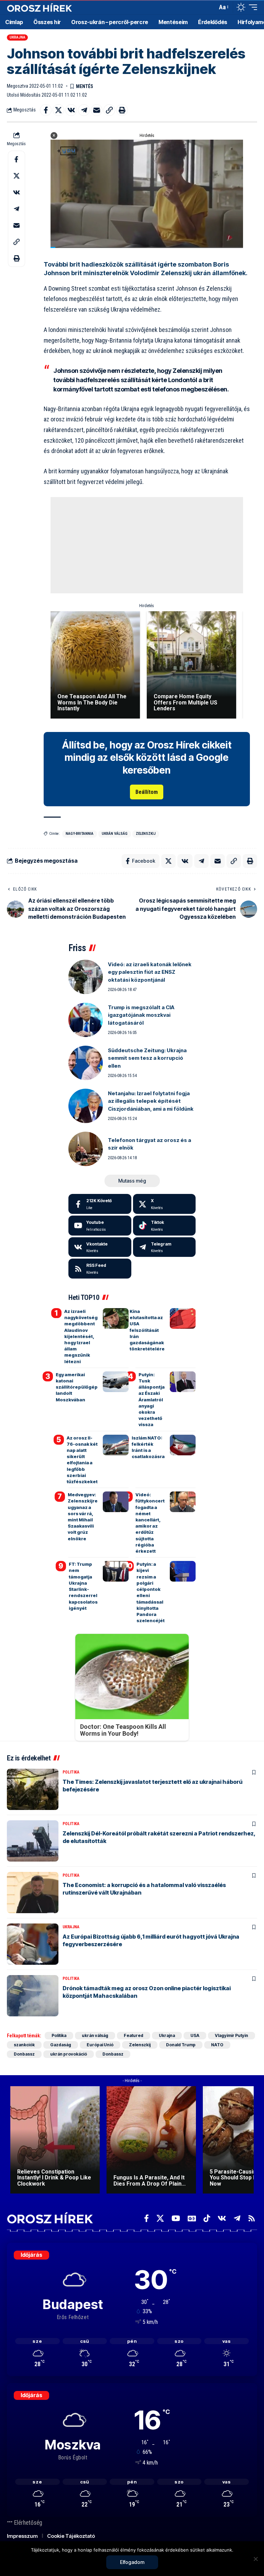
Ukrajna (18, 37)
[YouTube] (176, 2218)
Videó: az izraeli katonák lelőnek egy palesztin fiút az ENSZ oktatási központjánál (150, 972)
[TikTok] (207, 2218)
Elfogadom (132, 2562)
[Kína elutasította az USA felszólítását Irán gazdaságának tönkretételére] (183, 1318)
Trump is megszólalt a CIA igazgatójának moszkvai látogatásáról (141, 1015)
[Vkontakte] (100, 1247)
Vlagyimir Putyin (232, 2035)
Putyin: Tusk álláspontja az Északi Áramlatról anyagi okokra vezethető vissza (152, 1400)
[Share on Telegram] (84, 110)
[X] (164, 1204)
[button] (210, 7)
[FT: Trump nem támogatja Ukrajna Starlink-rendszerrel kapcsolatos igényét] (116, 1571)
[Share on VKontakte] (71, 110)
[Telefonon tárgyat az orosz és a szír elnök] (86, 1149)
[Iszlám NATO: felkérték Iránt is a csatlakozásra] (183, 1445)
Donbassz (24, 2054)
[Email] (97, 110)
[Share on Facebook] (46, 110)
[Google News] (192, 2218)
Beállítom (147, 792)
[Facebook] (100, 1204)
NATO (217, 2045)
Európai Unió (100, 2045)
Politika (71, 1772)
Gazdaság (61, 2045)
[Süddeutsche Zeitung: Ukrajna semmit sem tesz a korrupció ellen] (86, 1063)
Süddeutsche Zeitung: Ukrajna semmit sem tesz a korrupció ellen (147, 1058)
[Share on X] (58, 110)
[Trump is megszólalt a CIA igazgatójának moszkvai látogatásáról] (86, 1020)
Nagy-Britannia (80, 834)
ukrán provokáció (69, 2054)
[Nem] (255, 2559)
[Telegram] (164, 1247)
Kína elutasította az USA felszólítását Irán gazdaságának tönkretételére (147, 1330)
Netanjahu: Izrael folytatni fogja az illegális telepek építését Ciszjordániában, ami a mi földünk (151, 1101)
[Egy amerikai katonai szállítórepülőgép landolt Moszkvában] (116, 1382)
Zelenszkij (146, 834)
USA (195, 2035)
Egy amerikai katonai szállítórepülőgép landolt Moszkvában (77, 1387)
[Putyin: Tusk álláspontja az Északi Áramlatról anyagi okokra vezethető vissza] (183, 1382)
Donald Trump (181, 2045)
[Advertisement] (147, 545)
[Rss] (252, 2218)
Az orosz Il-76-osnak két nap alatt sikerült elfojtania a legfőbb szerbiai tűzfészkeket (82, 1460)
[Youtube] (100, 1226)
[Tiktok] (164, 1226)
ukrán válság (115, 834)
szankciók (24, 2045)
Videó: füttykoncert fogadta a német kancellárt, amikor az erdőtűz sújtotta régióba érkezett (150, 1523)
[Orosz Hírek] (40, 7)
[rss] (100, 1269)
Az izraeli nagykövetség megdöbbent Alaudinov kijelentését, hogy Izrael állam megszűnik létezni (81, 1336)
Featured (134, 2035)
